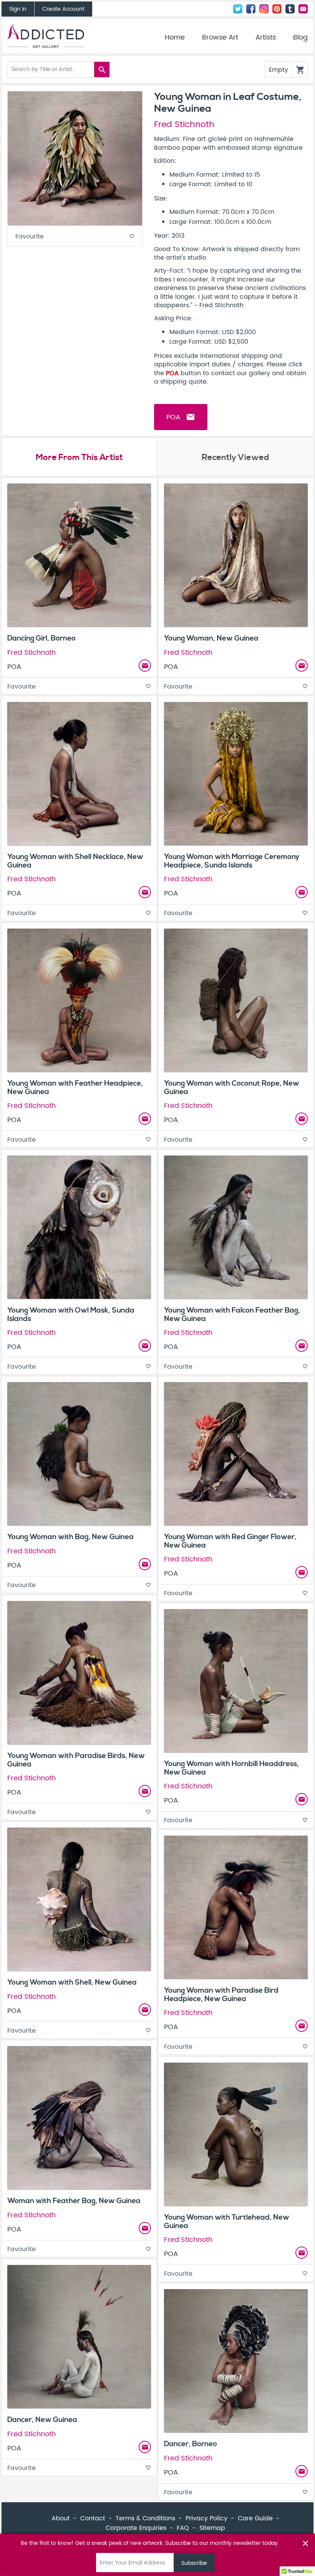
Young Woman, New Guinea (211, 638)
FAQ (183, 2528)
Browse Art (220, 38)
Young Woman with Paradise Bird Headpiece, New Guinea (221, 1994)
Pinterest (277, 9)
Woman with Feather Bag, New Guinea (74, 2201)
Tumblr (290, 9)
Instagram (264, 9)
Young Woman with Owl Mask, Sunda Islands (71, 1314)
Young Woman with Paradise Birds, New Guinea (76, 1760)
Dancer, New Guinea (42, 2420)
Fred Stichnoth (184, 125)
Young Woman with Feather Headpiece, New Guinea (75, 1087)
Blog (300, 38)
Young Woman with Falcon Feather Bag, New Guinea (232, 1314)
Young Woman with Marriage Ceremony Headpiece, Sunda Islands (232, 861)
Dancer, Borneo (191, 2444)
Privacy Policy (206, 2518)
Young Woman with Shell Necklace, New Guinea (75, 861)
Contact (303, 9)
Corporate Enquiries (136, 2528)
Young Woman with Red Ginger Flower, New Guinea (230, 1541)
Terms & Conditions (145, 2518)
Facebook (251, 9)
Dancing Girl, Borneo (41, 638)
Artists (266, 38)
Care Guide (255, 2518)
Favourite (75, 237)
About (61, 2518)
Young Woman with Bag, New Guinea (70, 1537)
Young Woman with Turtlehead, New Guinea (227, 2221)
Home (175, 38)
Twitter (238, 9)
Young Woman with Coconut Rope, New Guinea (232, 1087)
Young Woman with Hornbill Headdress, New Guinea (231, 1768)
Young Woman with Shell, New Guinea (72, 1982)
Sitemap (212, 2528)
